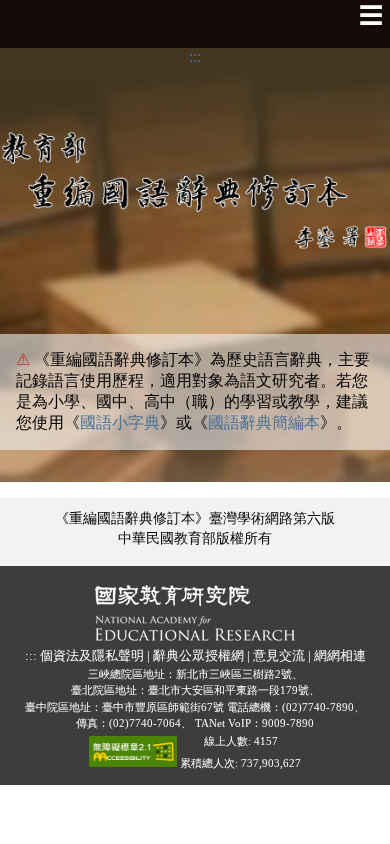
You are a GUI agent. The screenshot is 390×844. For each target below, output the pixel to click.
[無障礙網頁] (133, 755)
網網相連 (340, 655)
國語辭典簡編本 (264, 422)
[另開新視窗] (195, 614)
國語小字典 (120, 422)
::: (195, 56)
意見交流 (279, 655)
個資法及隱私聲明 (92, 655)
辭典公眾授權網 (198, 655)
